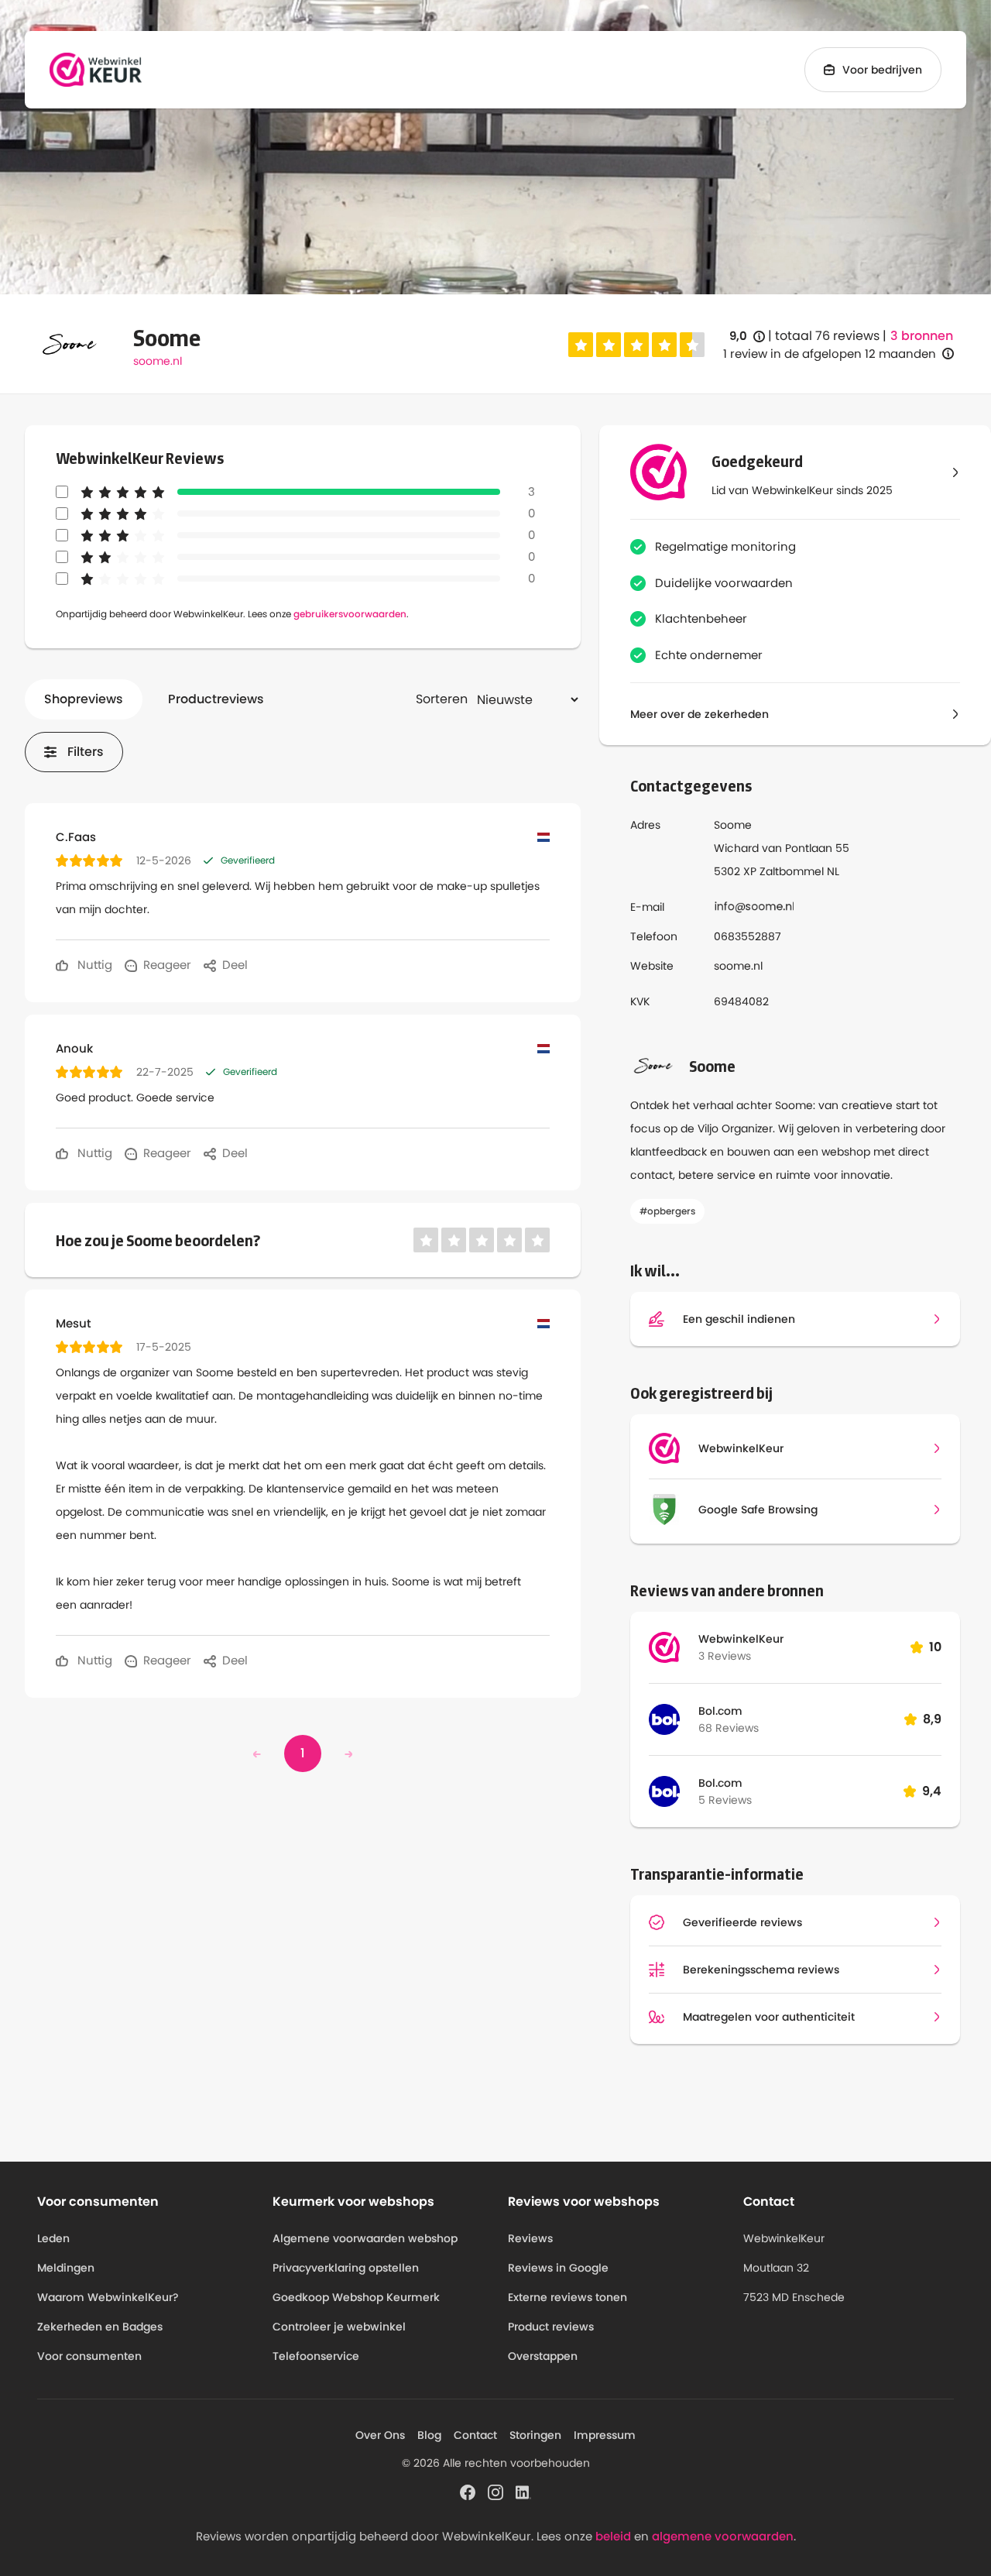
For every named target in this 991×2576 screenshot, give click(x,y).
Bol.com (720, 1711)
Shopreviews (84, 699)
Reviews (530, 2238)
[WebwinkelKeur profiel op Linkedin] (523, 2491)
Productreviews (216, 699)
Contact (475, 2435)
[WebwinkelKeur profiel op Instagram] (495, 2491)
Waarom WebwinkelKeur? (108, 2297)
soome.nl (158, 361)
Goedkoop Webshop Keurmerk (356, 2297)
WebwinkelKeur (741, 1639)
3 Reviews (725, 1656)
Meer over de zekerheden (700, 714)
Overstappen (543, 2356)
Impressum (605, 2435)
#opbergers (667, 1211)
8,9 (932, 1719)
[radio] (581, 345)
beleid (613, 2536)
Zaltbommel (792, 871)
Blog (429, 2435)
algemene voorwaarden (723, 2536)
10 (935, 1647)
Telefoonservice (316, 2356)
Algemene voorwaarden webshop (365, 2238)
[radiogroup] (636, 345)
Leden (53, 2238)
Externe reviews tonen (568, 2297)
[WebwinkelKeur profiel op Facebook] (468, 2491)
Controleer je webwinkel (339, 2327)
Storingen (535, 2435)
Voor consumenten (89, 2356)
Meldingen (66, 2268)
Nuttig (93, 965)
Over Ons (380, 2435)
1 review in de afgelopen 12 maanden (830, 354)
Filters (86, 752)
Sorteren (442, 699)
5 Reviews (725, 1800)
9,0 (747, 337)
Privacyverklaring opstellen (346, 2268)
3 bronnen (922, 336)
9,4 (932, 1791)
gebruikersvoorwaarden (350, 614)
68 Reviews (729, 1728)
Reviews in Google (558, 2268)
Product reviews (551, 2327)
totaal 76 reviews (827, 336)
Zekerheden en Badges (100, 2327)
